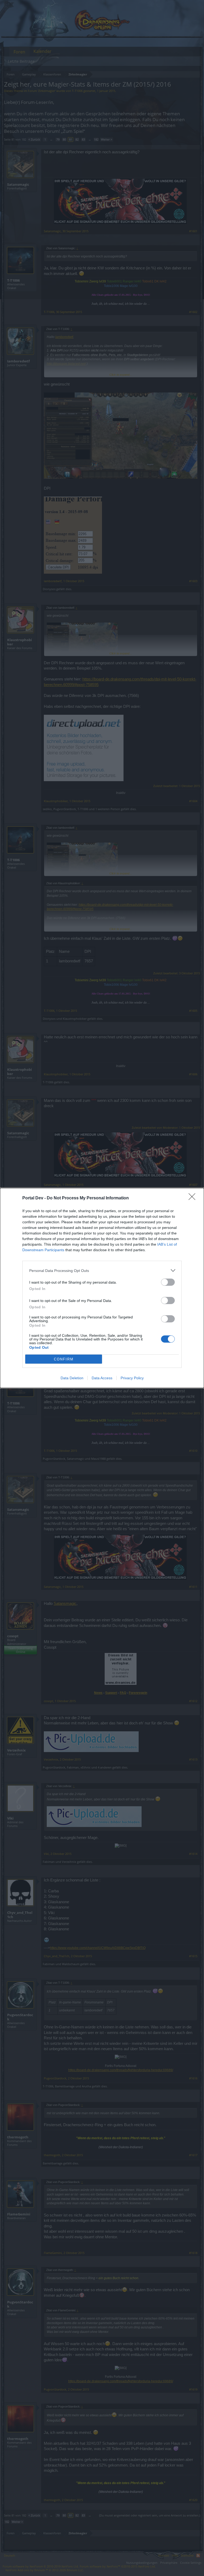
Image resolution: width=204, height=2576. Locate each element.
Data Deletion (72, 1378)
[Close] (194, 1198)
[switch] (168, 1282)
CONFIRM (64, 1359)
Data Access (102, 1378)
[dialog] (102, 1288)
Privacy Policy (132, 1378)
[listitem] (102, 1270)
